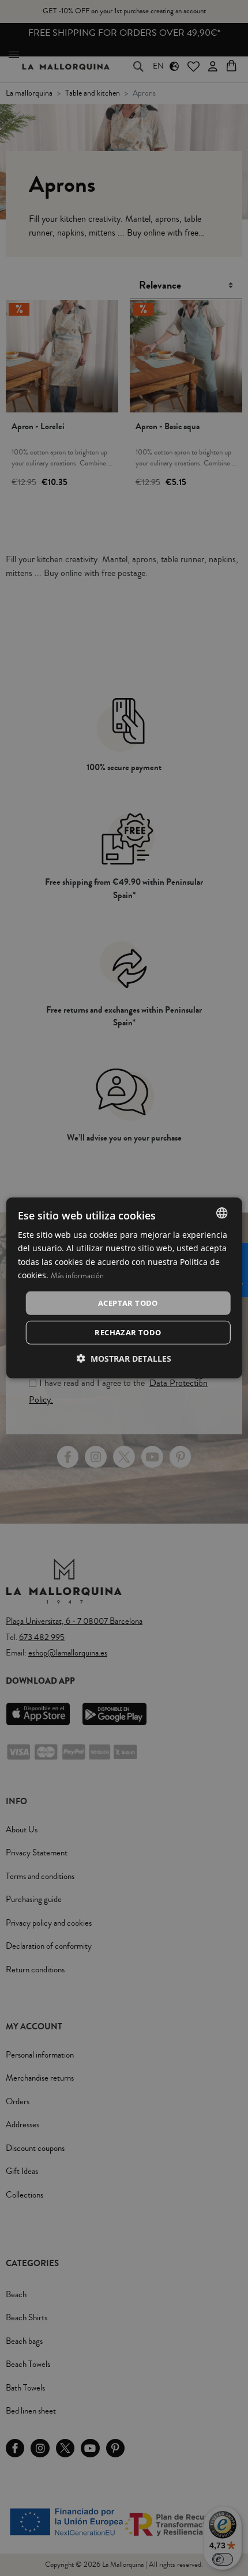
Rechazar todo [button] (128, 1332)
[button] (124, 1359)
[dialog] (124, 1288)
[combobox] (221, 1213)
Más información (77, 1275)
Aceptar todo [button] (128, 1303)
